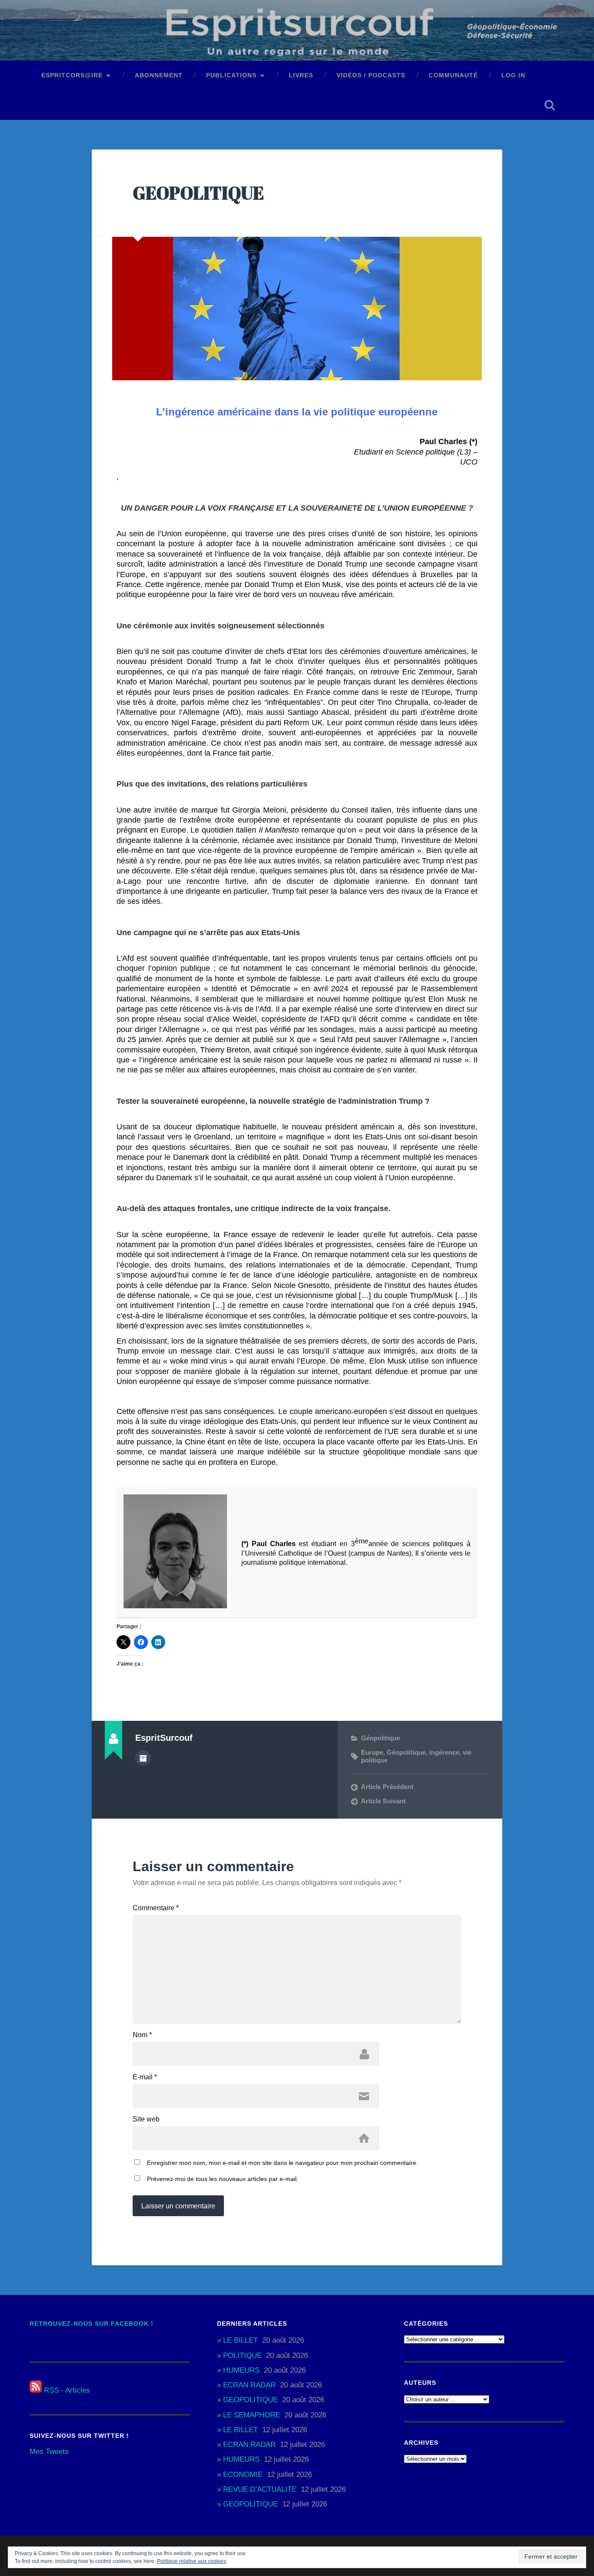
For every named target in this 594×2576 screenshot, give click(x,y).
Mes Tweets (49, 2452)
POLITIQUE (242, 2355)
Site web (146, 2119)
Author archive (143, 1758)
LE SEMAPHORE (252, 2415)
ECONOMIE (243, 2475)
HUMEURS (241, 2370)
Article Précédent (387, 1787)
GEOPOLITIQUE (198, 193)
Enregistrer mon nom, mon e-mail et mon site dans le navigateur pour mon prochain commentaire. (282, 2163)
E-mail (145, 2077)
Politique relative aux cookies (192, 2561)
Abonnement (159, 75)
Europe (372, 1752)
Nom (142, 2035)
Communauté (453, 75)
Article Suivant (383, 1801)
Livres (301, 75)
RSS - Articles (66, 2390)
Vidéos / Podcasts (371, 75)
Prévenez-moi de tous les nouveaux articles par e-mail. (223, 2179)
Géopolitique (380, 1738)
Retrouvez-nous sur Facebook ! (92, 2324)
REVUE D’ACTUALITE (260, 2489)
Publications (231, 75)
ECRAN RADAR (249, 2385)
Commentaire (156, 1908)
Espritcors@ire (72, 75)
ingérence (444, 1752)
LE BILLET (240, 2340)
